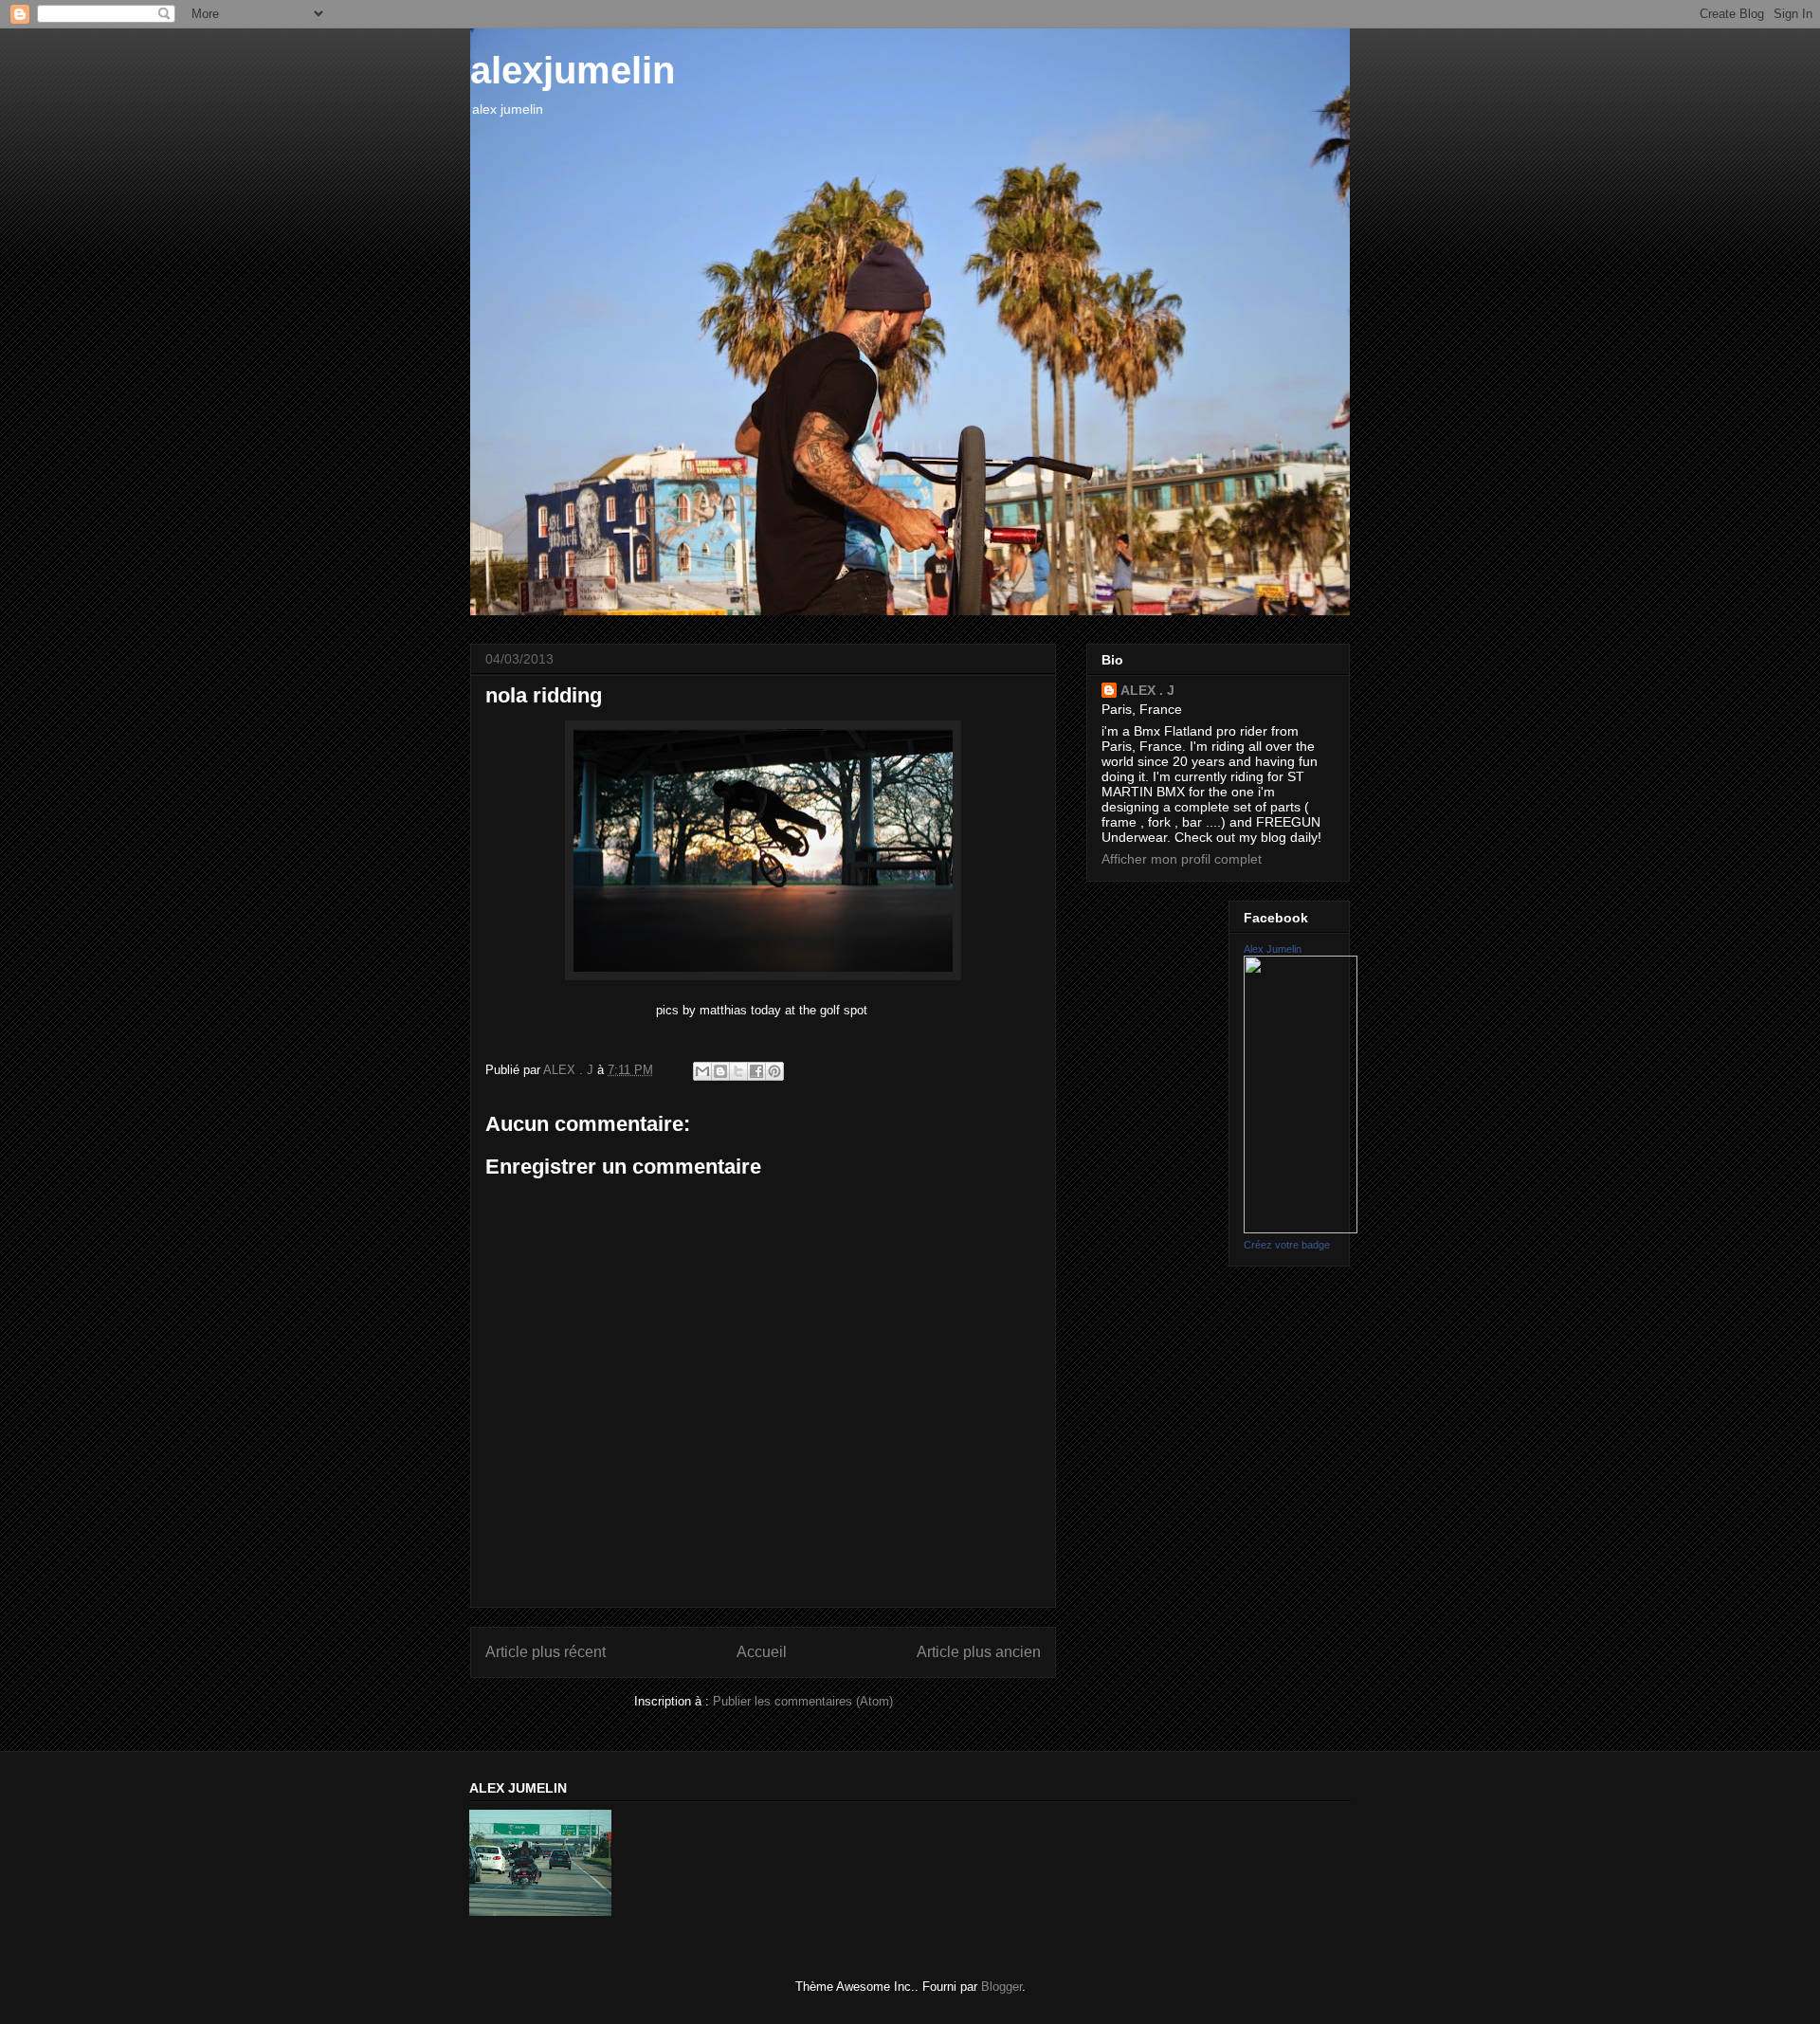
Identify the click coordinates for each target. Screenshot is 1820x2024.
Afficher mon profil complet (1182, 859)
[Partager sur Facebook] (756, 1071)
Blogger (1001, 1987)
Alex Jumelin (1273, 949)
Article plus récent (546, 1652)
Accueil (762, 1652)
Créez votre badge (1287, 1245)
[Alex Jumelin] (1301, 1229)
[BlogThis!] (720, 1071)
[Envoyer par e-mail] (702, 1071)
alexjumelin (573, 70)
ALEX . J (1147, 690)
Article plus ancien (979, 1652)
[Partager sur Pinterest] (774, 1071)
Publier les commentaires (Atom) (803, 1701)
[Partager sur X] (738, 1071)
